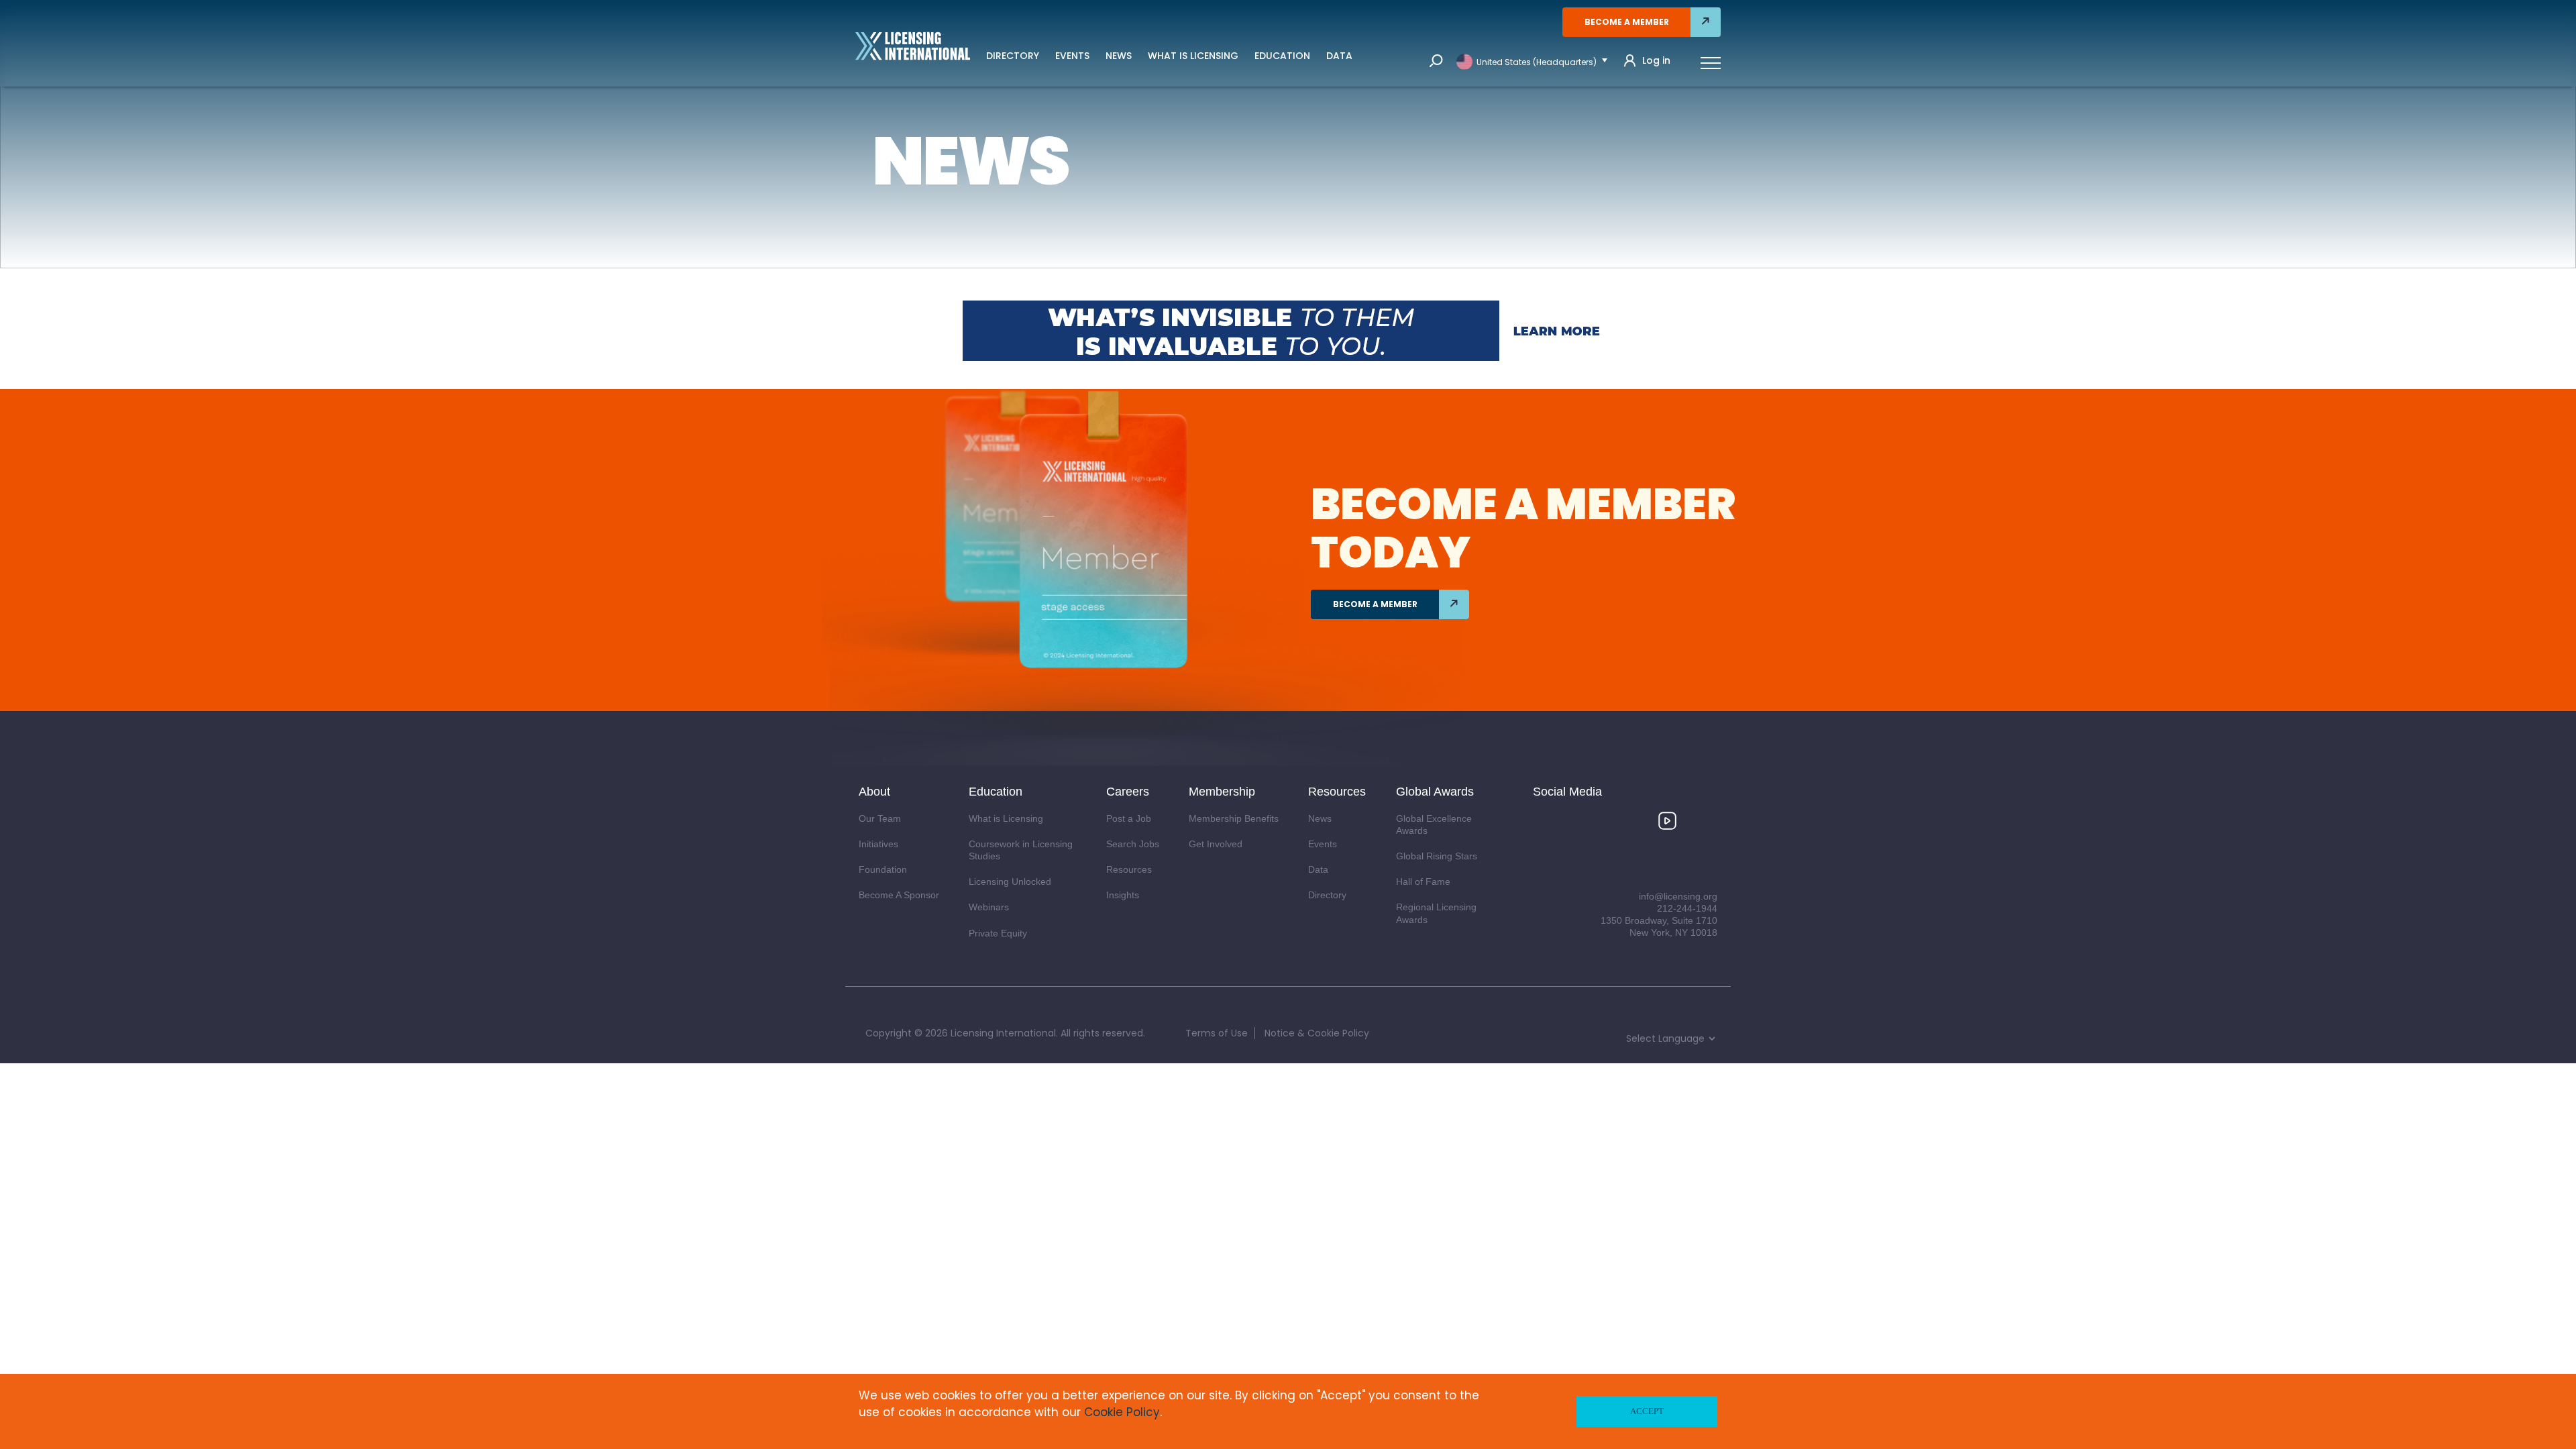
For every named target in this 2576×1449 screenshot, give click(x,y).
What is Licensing (1193, 56)
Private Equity (998, 933)
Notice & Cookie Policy (1317, 1033)
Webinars (989, 907)
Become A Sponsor (899, 895)
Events (1072, 56)
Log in (1656, 61)
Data (1339, 56)
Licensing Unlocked (1010, 881)
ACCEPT (1647, 1411)
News (1119, 56)
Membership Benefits (1234, 818)
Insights (1123, 895)
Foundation (883, 869)
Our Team (880, 818)
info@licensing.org (1678, 896)
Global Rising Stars (1437, 856)
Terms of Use (1217, 1033)
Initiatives (878, 844)
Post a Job (1129, 818)
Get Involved (1216, 844)
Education (1282, 56)
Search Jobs (1133, 844)
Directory (1013, 56)
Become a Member (1627, 22)
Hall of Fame (1423, 881)
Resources (1129, 869)
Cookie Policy (1122, 1412)
